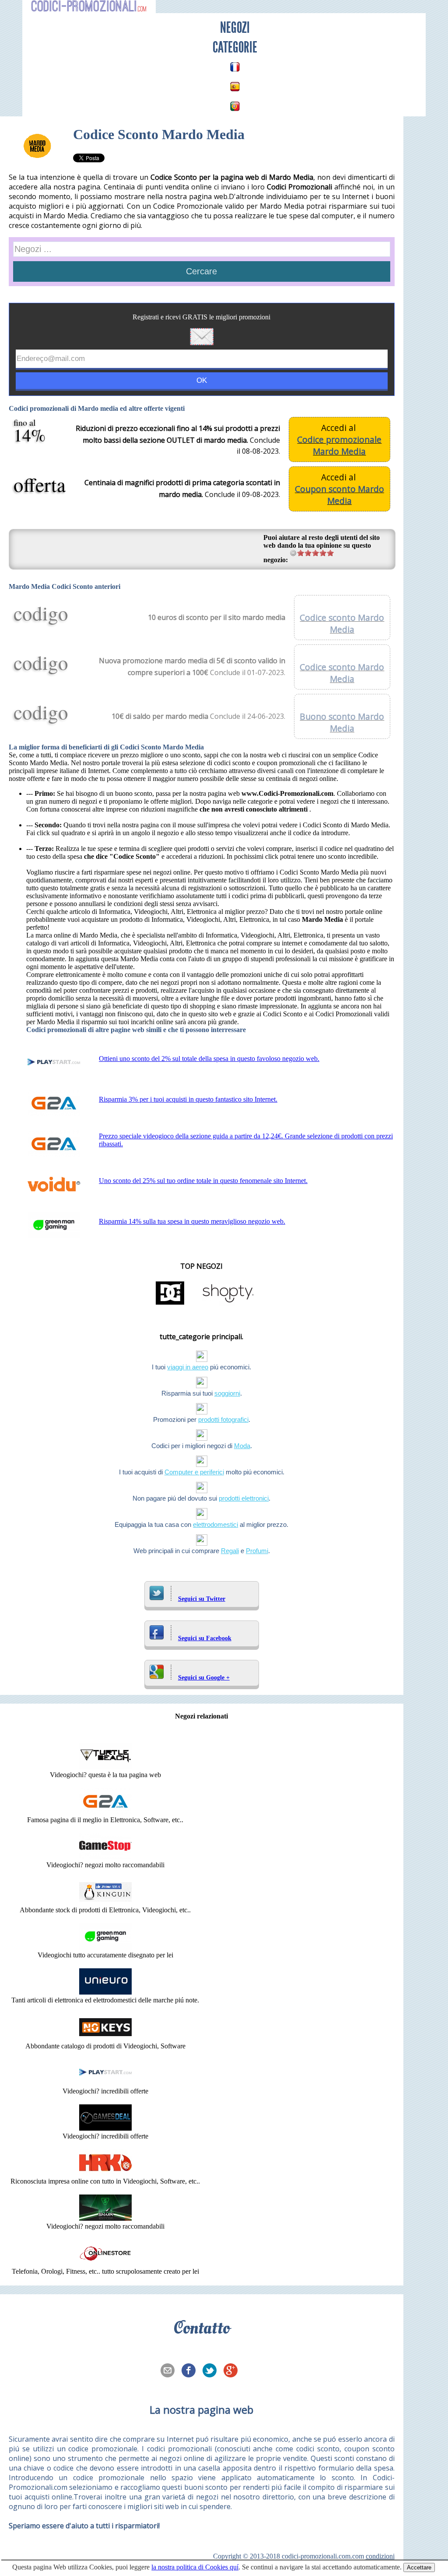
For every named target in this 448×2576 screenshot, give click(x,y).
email (170, 2371)
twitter (212, 2371)
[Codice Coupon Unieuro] (105, 1992)
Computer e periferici (194, 1472)
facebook (191, 2371)
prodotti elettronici (244, 1498)
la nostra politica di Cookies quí (195, 2567)
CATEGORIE (235, 47)
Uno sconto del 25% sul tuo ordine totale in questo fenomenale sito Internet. (203, 1181)
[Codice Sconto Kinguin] (105, 1902)
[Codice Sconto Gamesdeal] (105, 2128)
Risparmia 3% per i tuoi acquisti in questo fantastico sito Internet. (188, 1099)
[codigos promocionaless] (235, 87)
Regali (230, 1551)
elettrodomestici (215, 1524)
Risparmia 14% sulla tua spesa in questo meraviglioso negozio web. (192, 1221)
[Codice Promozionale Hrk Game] (105, 2173)
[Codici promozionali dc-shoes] (170, 1304)
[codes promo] (235, 67)
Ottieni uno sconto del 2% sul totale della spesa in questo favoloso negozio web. (209, 1059)
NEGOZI (235, 28)
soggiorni (227, 1393)
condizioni (380, 2556)
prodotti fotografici (223, 1419)
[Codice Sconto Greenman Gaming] (105, 1947)
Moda (242, 1446)
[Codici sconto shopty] (228, 1304)
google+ (233, 2371)
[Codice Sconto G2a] (105, 1812)
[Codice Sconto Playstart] (105, 2083)
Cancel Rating (293, 553)
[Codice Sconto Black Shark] (105, 2218)
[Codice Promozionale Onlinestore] (105, 2263)
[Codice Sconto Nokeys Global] (105, 2038)
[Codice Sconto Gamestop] (105, 1857)
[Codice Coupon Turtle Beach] (105, 1767)
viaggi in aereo (188, 1367)
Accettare (419, 2567)
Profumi (257, 1551)
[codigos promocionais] (235, 106)
